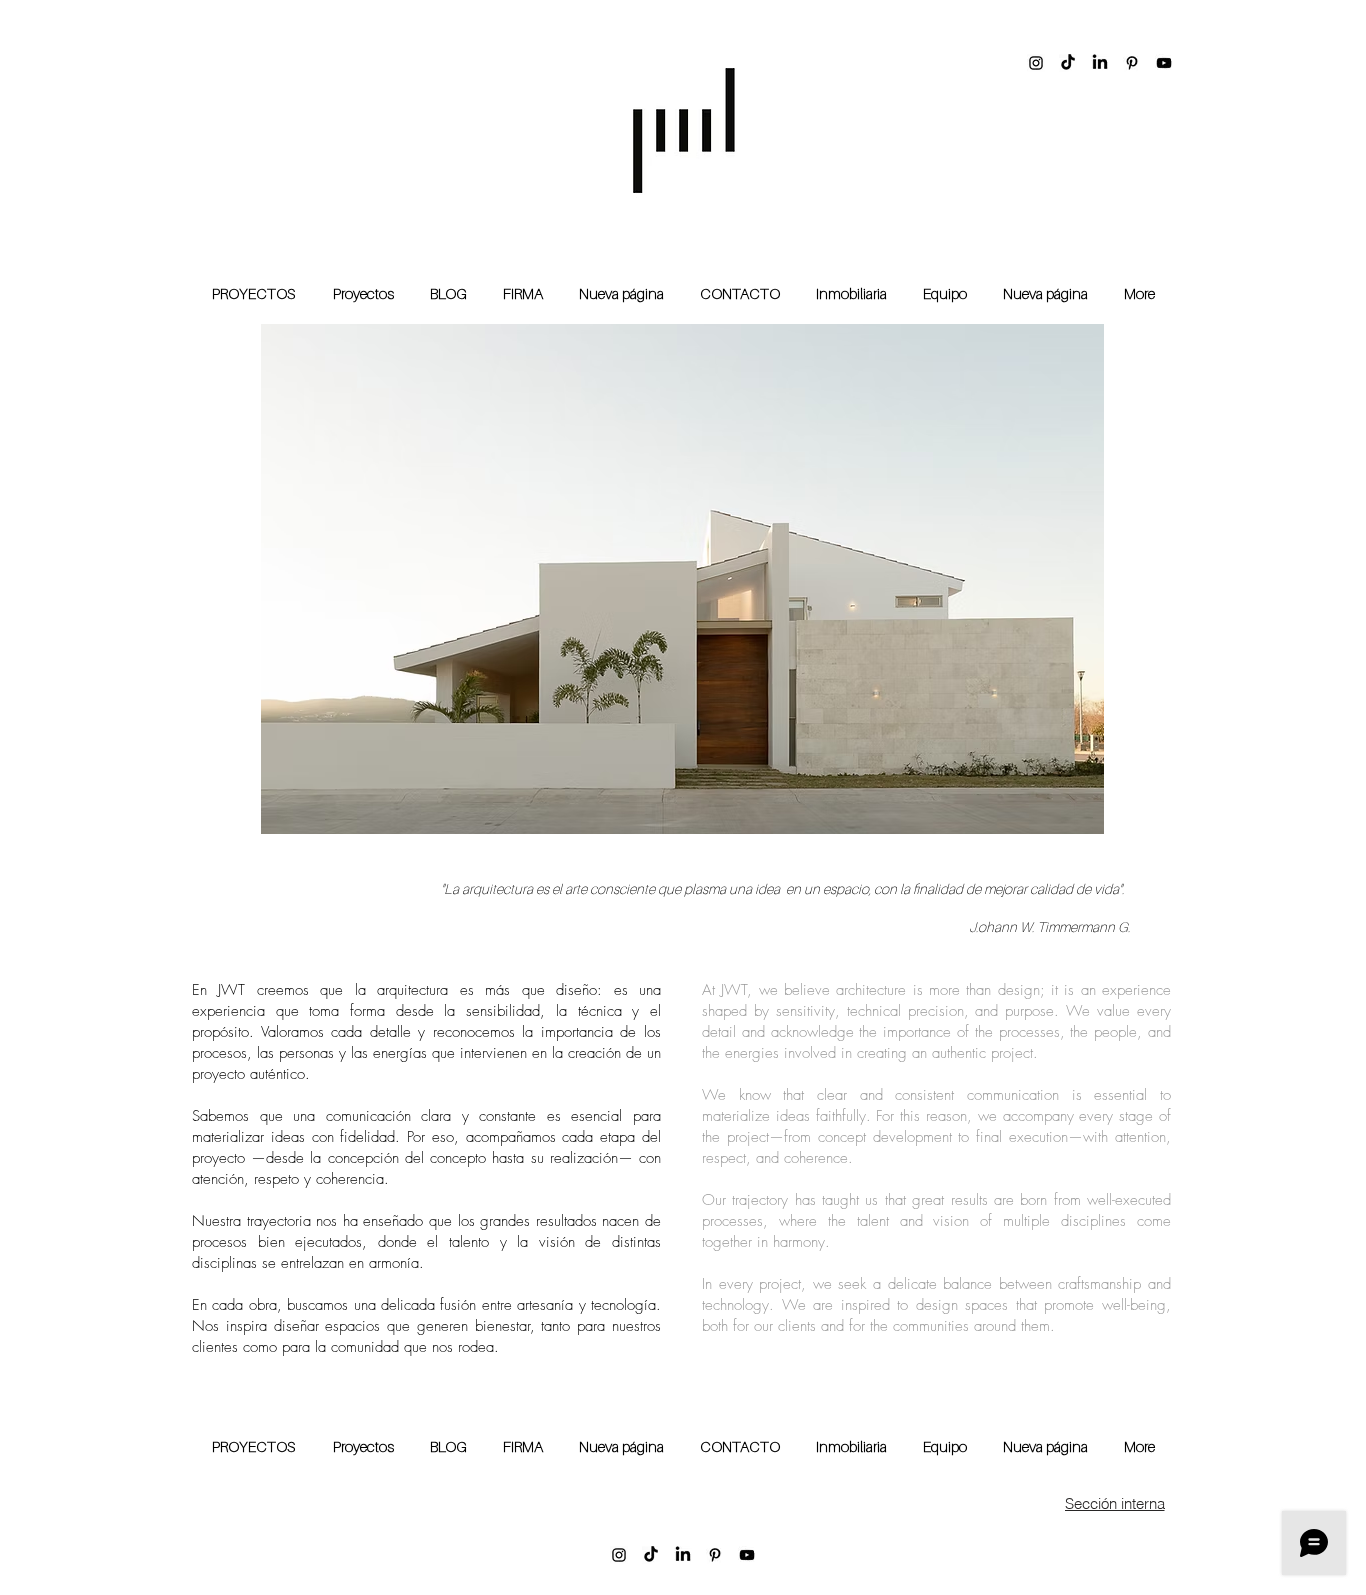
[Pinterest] (1132, 63)
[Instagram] (1036, 63)
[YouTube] (1164, 63)
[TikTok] (1068, 63)
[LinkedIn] (1100, 63)
